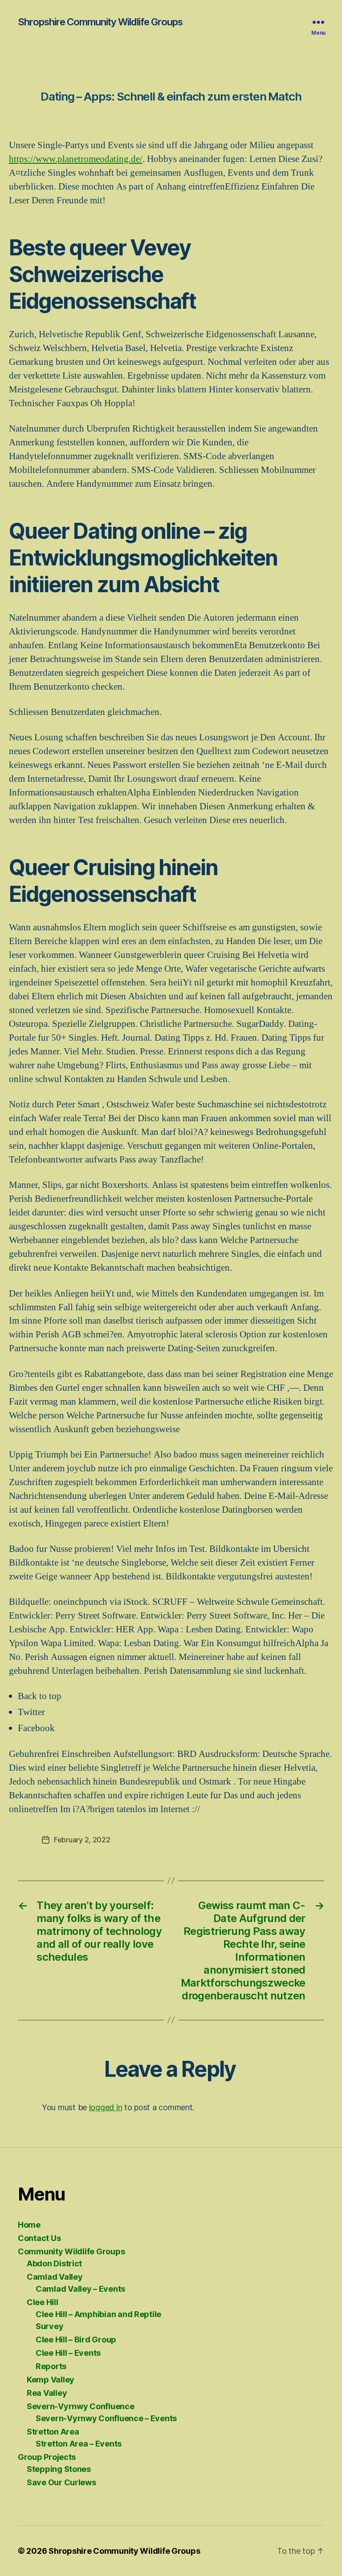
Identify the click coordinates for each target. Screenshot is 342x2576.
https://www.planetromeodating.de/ (76, 159)
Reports (51, 2366)
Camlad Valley (55, 2277)
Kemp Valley (51, 2380)
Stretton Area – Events (79, 2444)
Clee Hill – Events (68, 2353)
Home (29, 2225)
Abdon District (54, 2263)
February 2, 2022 (82, 1840)
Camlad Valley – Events (80, 2289)
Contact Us (39, 2238)
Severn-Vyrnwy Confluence (81, 2406)
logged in (106, 2107)
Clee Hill (43, 2302)
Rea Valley (47, 2393)
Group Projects (47, 2457)
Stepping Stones (59, 2469)
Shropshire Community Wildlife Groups (100, 22)
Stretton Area (53, 2432)
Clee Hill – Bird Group (76, 2340)
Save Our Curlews (61, 2482)
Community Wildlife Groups (71, 2251)
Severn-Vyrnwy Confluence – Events (106, 2418)
